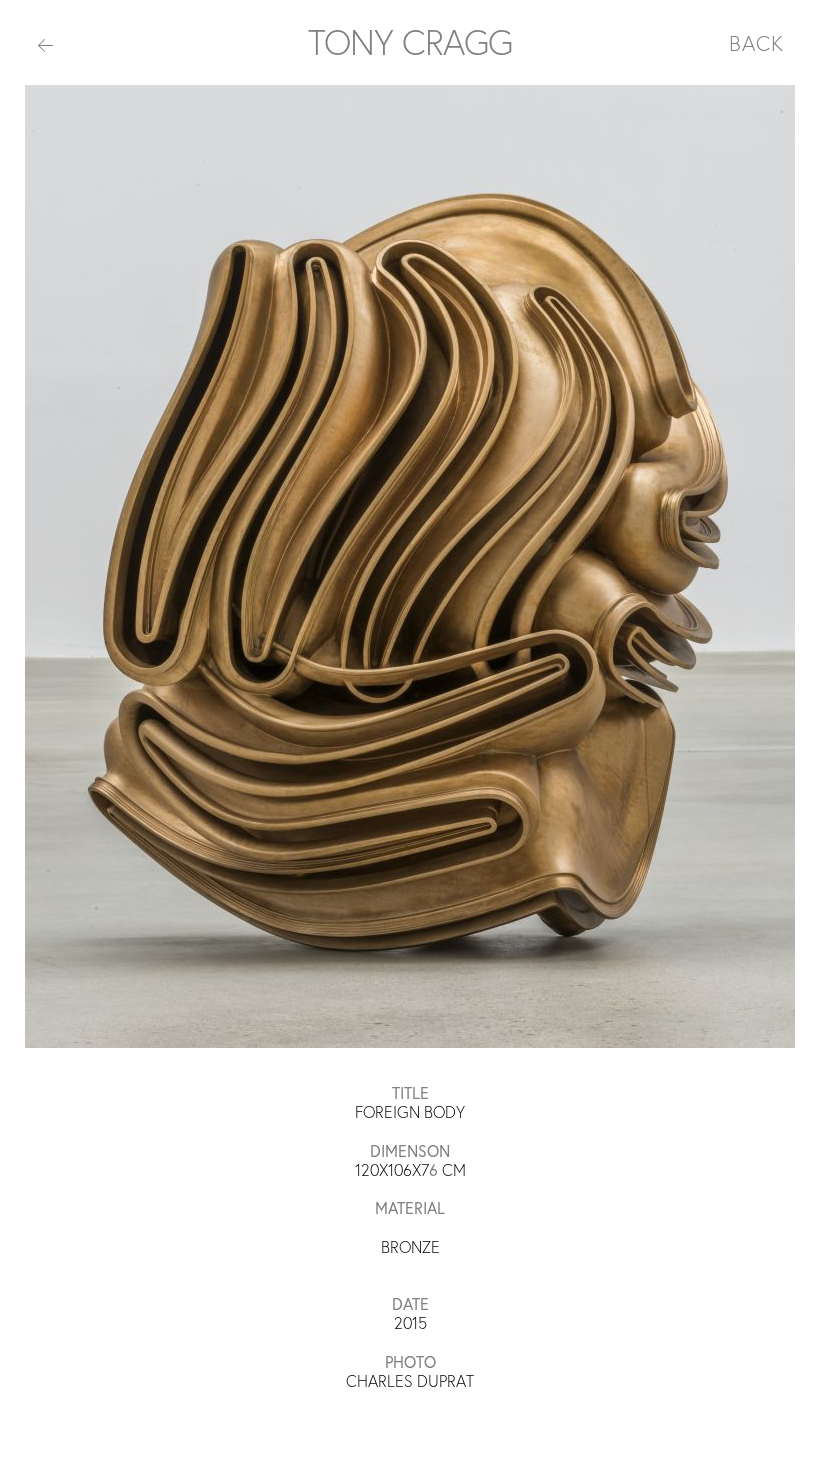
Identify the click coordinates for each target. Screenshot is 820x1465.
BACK (756, 43)
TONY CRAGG (410, 42)
